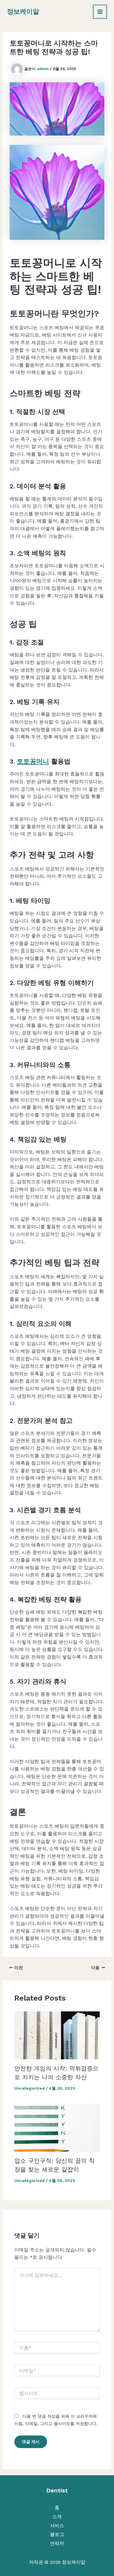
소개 (57, 2517)
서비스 (57, 2526)
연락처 (57, 2543)
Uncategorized (30, 2088)
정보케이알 (23, 12)
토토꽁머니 (33, 761)
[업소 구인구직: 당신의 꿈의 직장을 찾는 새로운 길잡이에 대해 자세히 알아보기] (57, 2127)
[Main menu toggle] (100, 12)
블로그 (57, 2534)
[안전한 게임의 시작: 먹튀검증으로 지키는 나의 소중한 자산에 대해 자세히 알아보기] (57, 2035)
